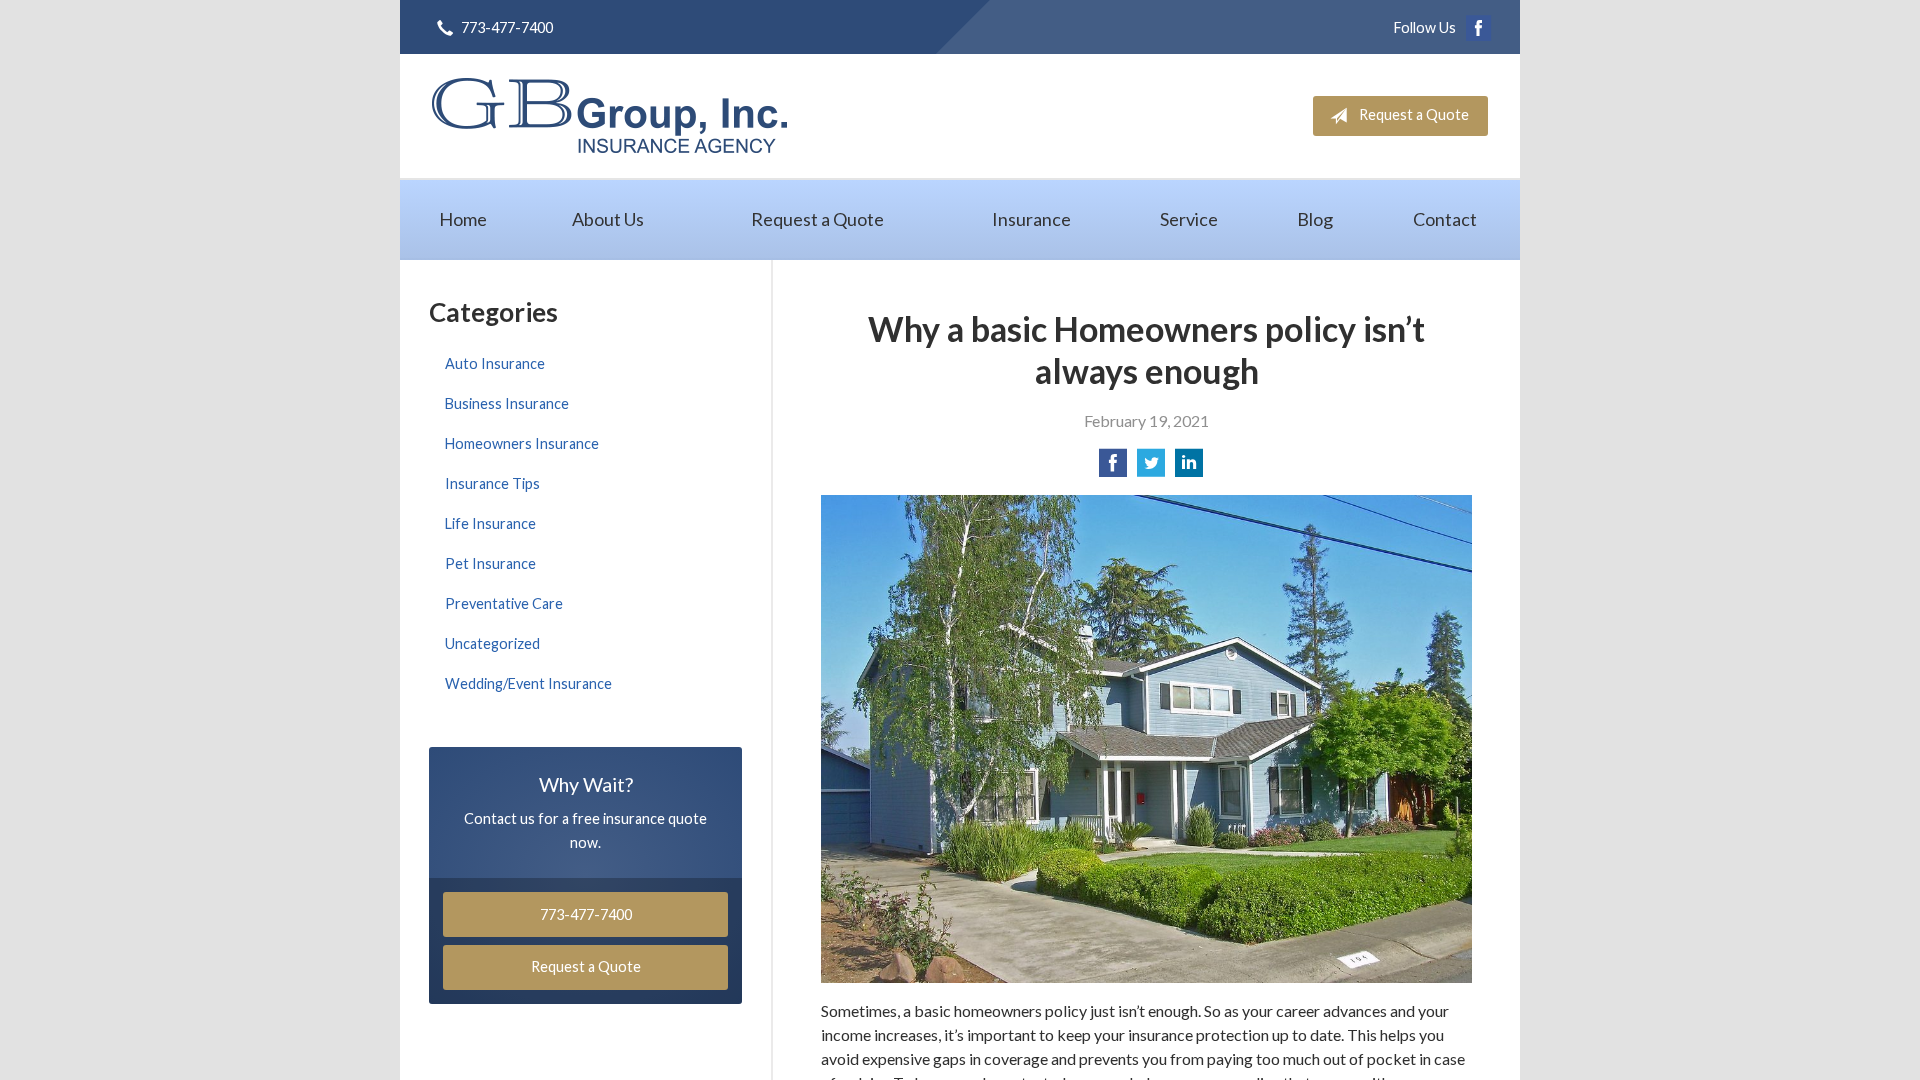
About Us (608, 219)
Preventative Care (504, 603)
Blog (1315, 219)
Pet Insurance (490, 563)
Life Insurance (490, 523)
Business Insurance (507, 403)
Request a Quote (1414, 114)
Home (463, 219)
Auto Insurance (495, 363)
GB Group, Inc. (609, 115)
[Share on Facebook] (1113, 468)
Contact (1445, 219)
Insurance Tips (492, 483)
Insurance (1031, 219)
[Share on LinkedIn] (1189, 468)
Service (1189, 219)
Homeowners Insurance (522, 443)
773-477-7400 (507, 27)
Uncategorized (492, 643)
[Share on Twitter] (1151, 468)
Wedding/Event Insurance (528, 683)
